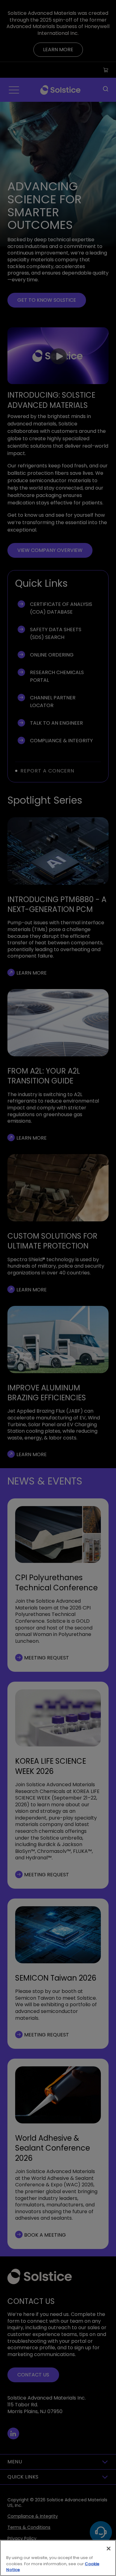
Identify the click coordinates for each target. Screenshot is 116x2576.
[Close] (109, 2549)
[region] (58, 2558)
